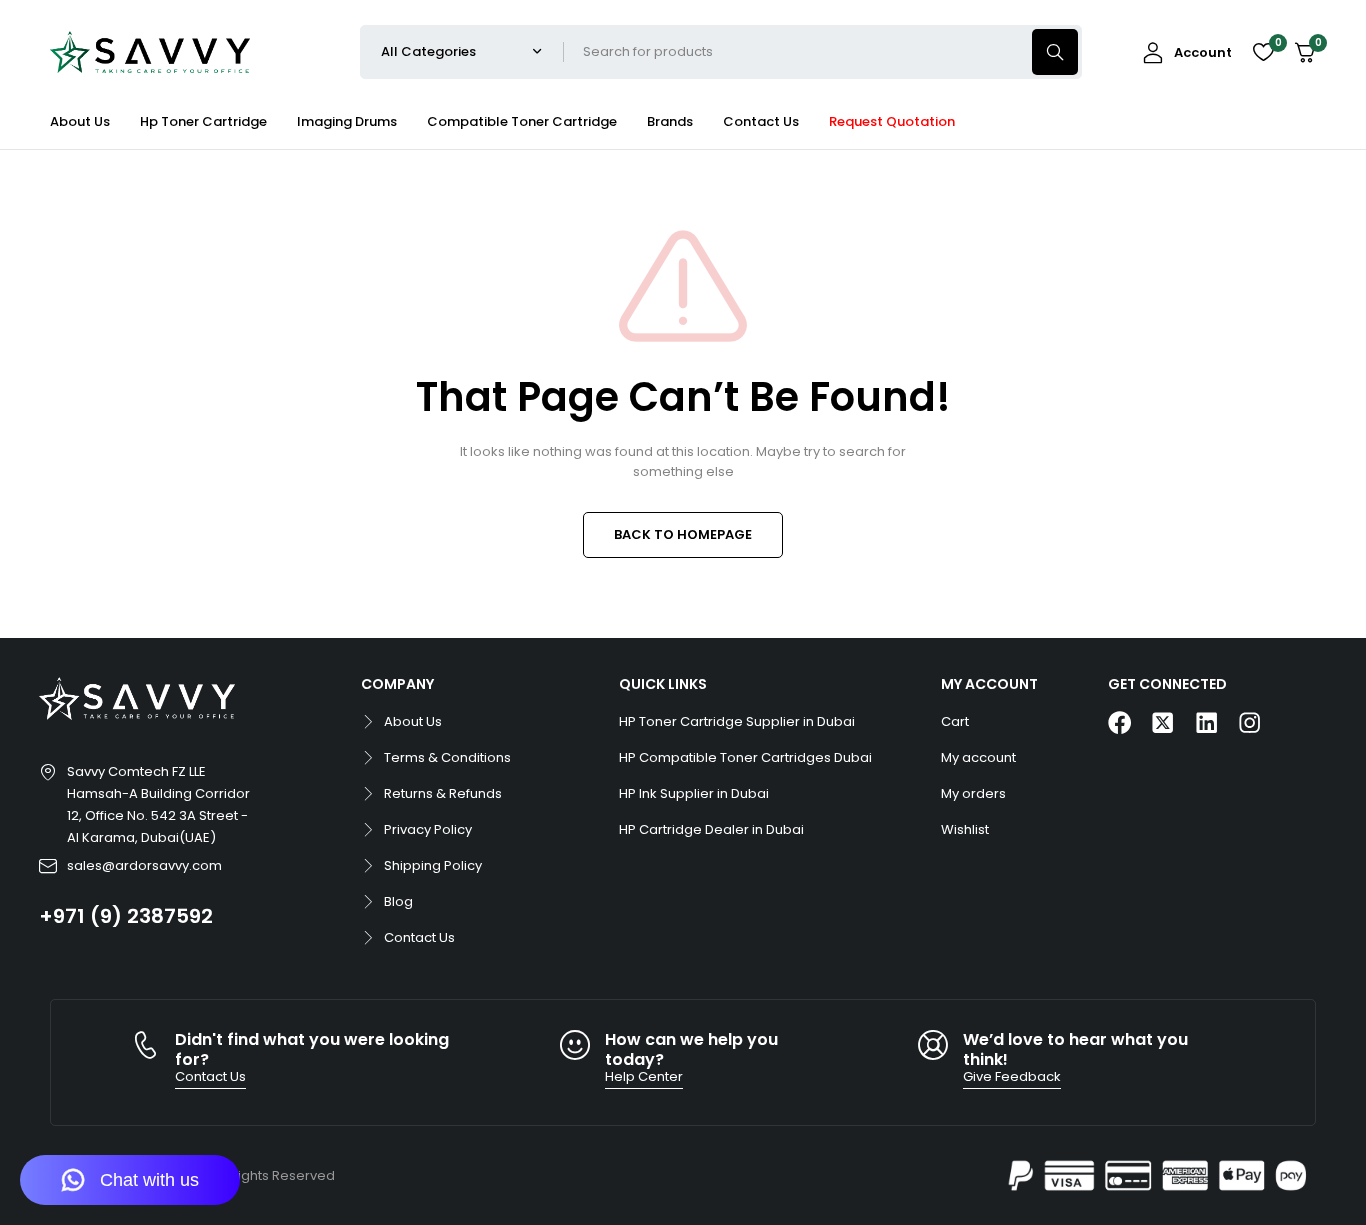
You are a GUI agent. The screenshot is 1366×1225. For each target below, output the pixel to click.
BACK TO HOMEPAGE (683, 534)
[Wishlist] (1263, 52)
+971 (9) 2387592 (126, 916)
